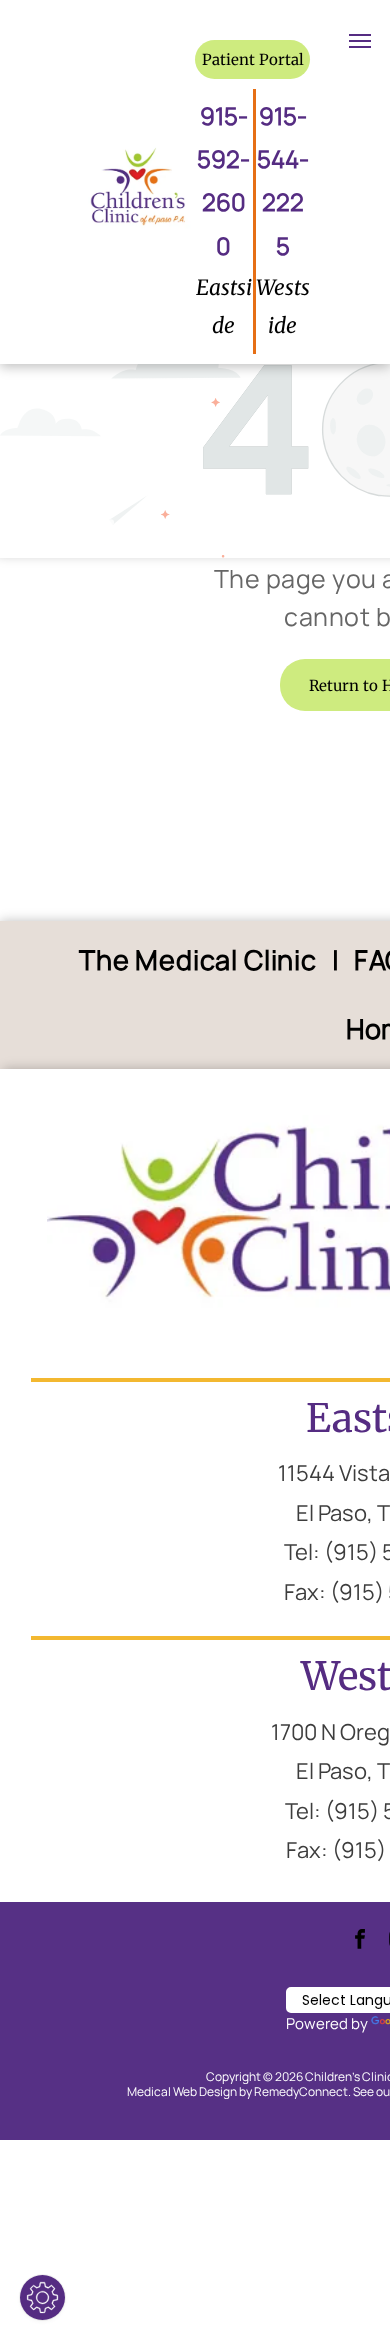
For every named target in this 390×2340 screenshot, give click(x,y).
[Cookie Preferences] (42, 2297)
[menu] (360, 41)
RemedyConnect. (302, 2091)
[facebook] (360, 1941)
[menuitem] (201, 960)
